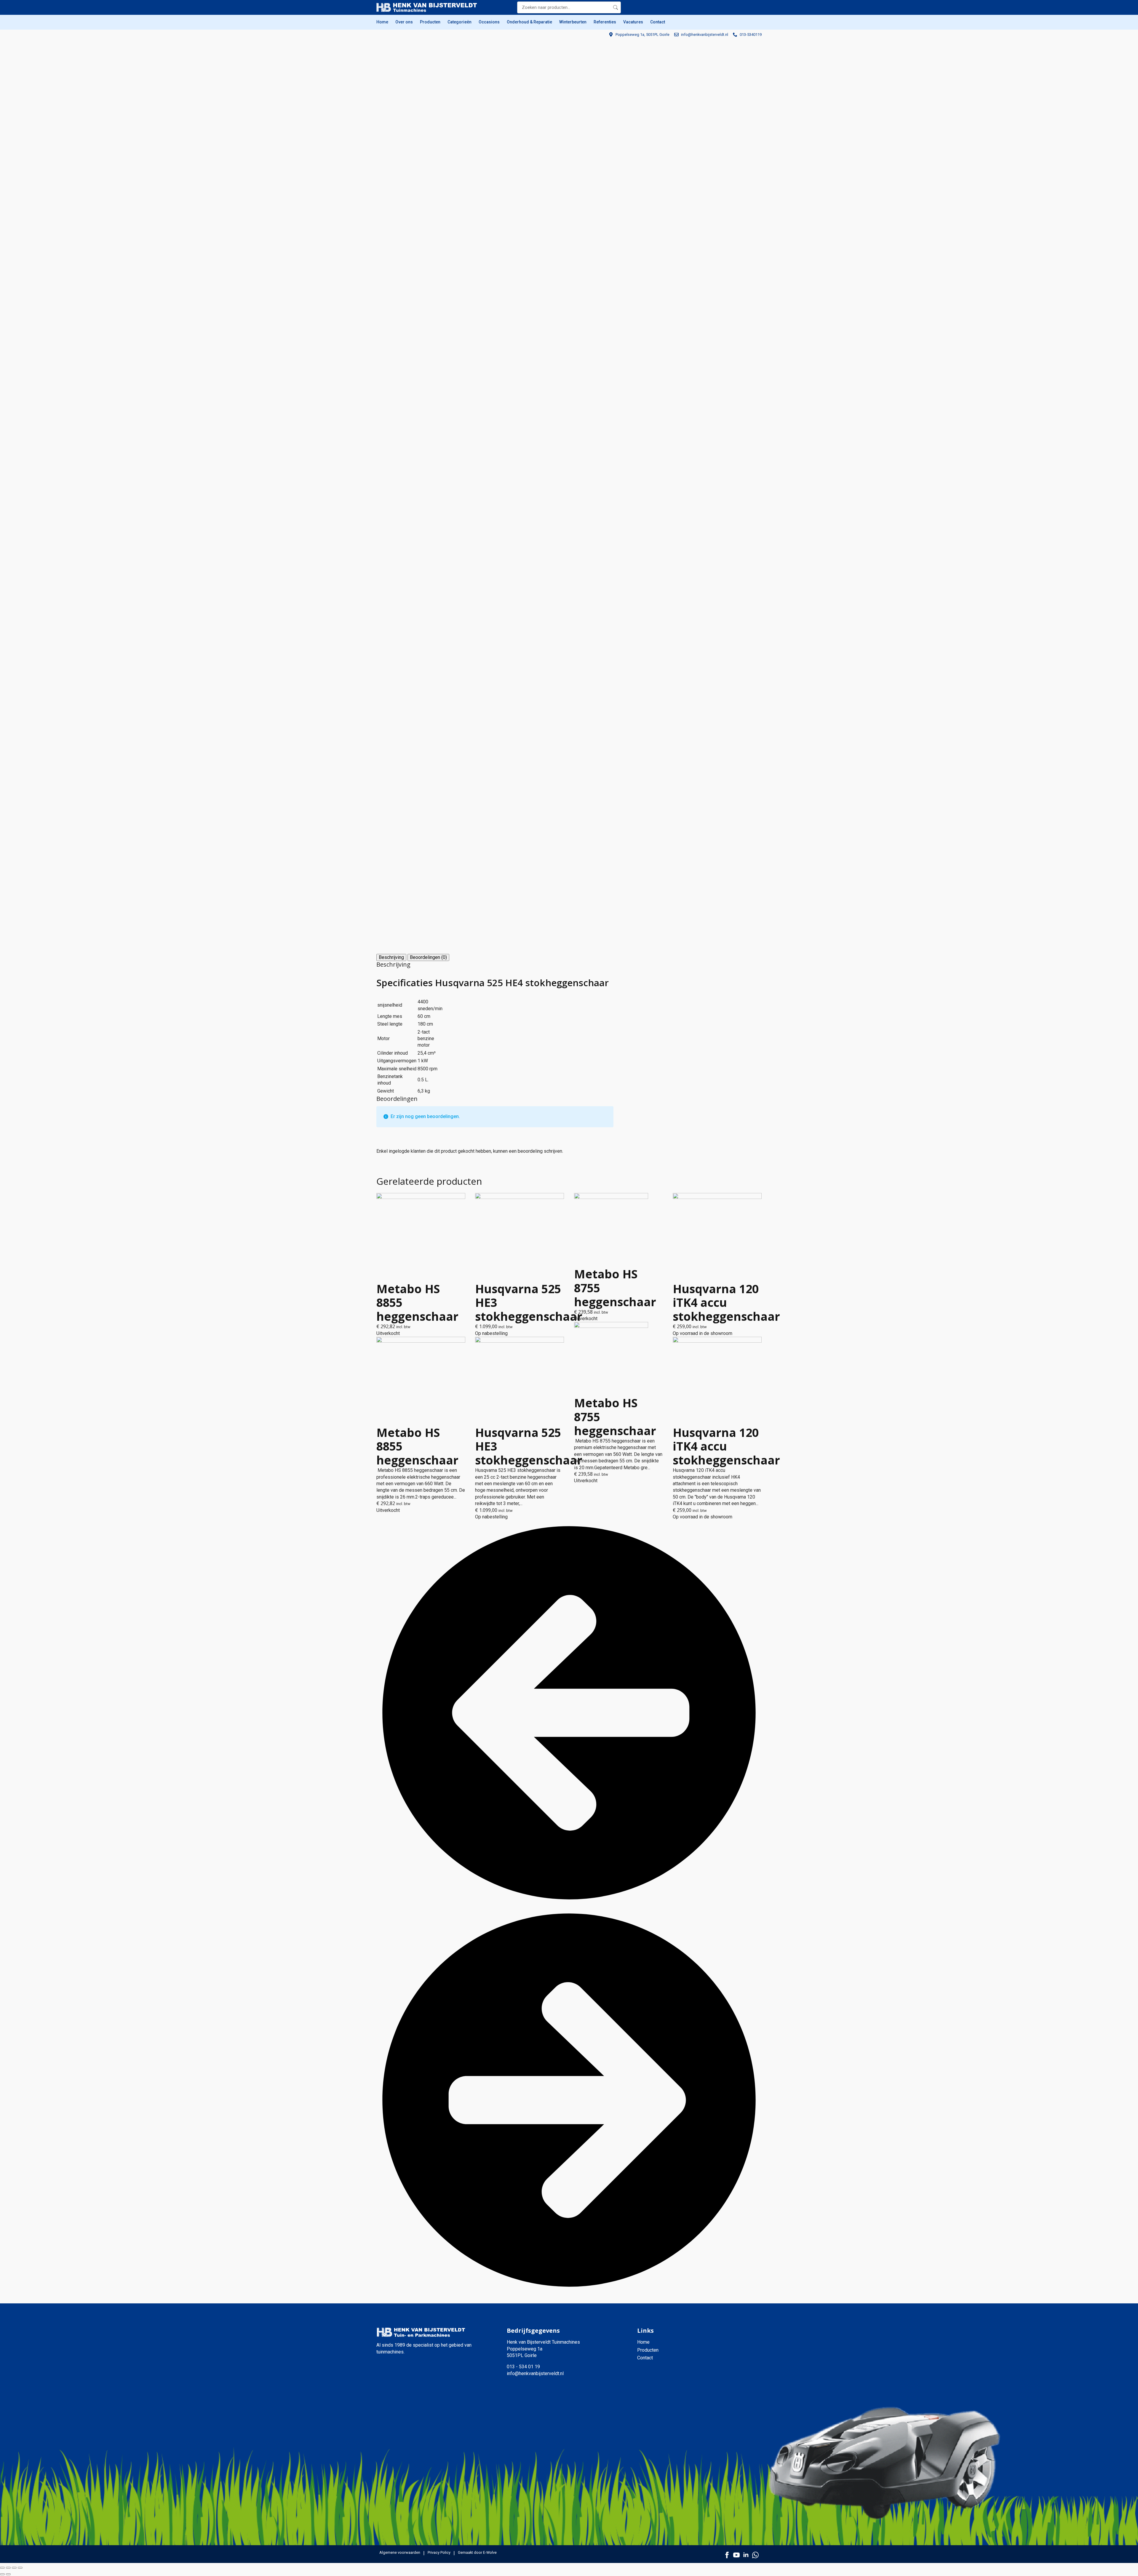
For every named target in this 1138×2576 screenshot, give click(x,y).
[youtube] (736, 2555)
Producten (430, 22)
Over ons (404, 22)
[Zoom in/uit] (2, 2568)
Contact (658, 22)
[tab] (391, 957)
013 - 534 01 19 (523, 2367)
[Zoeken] (616, 7)
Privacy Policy (439, 2552)
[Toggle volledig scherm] (8, 2568)
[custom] (755, 2555)
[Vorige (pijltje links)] (2, 2574)
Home (382, 22)
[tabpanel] (495, 1028)
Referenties (605, 22)
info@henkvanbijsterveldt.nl (535, 2373)
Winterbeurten (573, 22)
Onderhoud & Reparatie (529, 22)
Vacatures (633, 22)
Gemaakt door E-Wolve (477, 2552)
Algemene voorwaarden (400, 2552)
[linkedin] (746, 2555)
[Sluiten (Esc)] (20, 2568)
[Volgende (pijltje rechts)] (8, 2574)
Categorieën (459, 22)
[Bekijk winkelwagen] (756, 7)
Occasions (489, 22)
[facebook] (727, 2555)
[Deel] (14, 2568)
